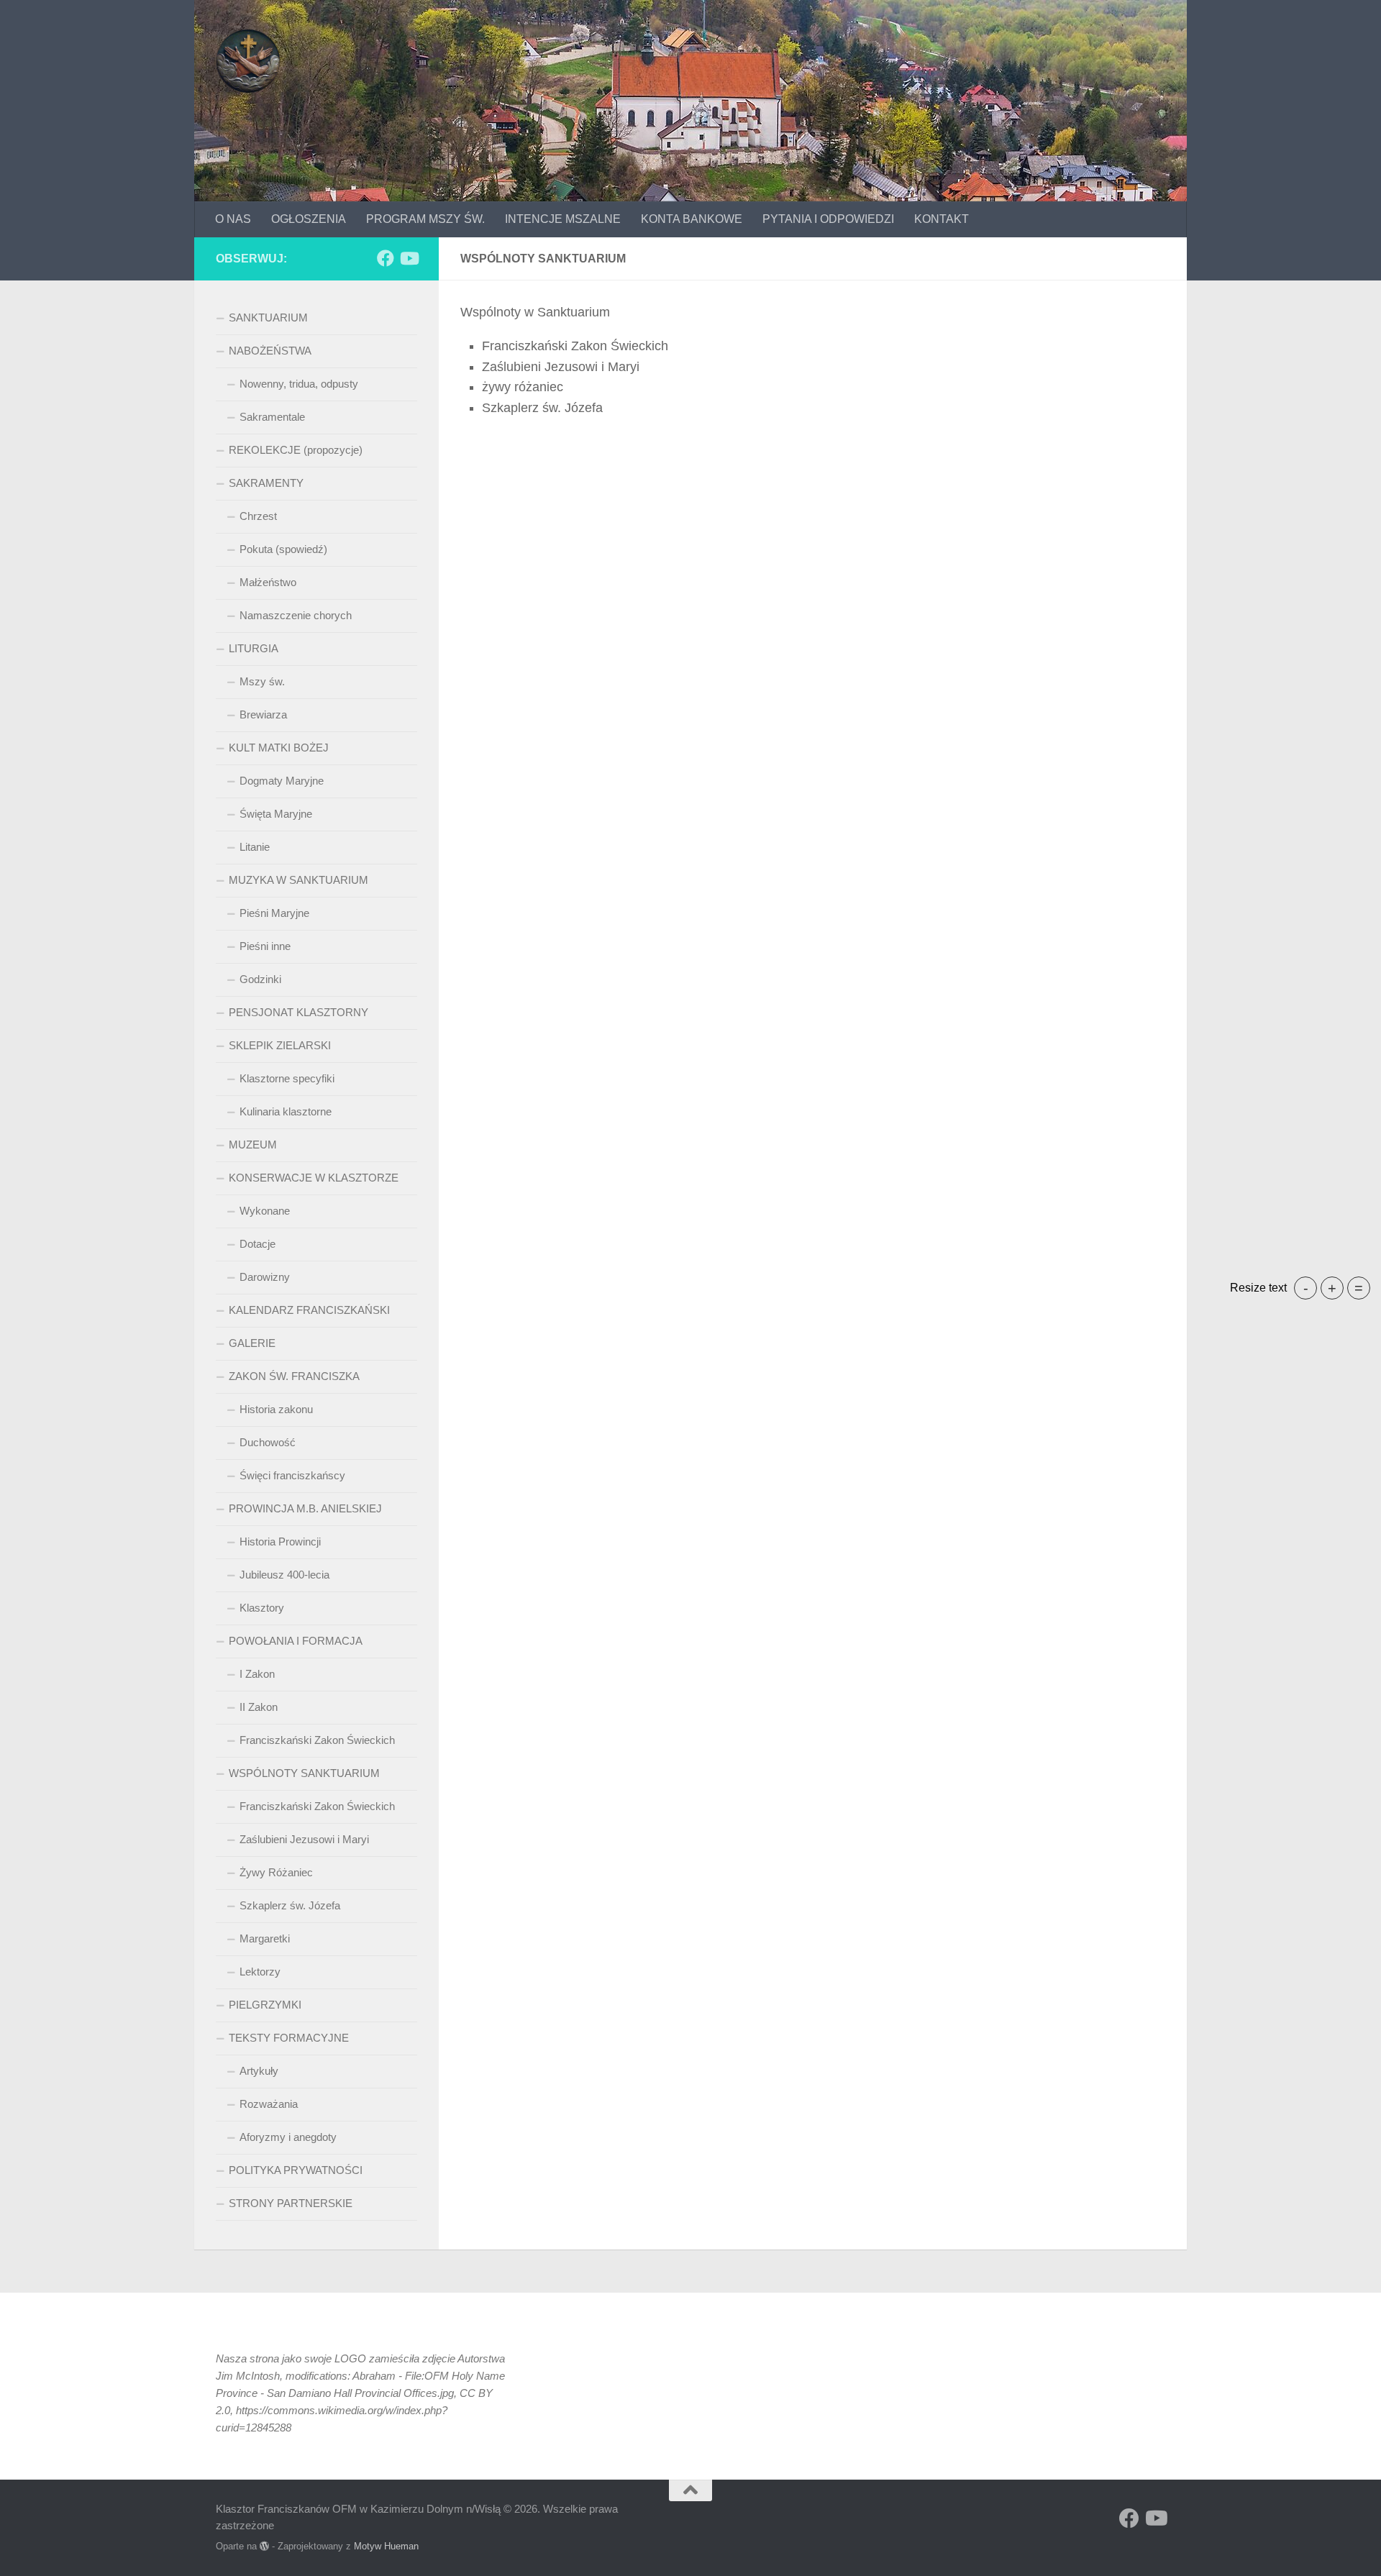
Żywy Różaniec (276, 1872)
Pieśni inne (265, 946)
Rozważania (269, 2104)
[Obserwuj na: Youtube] (409, 258)
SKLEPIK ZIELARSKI (280, 1045)
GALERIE (252, 1343)
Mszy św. (262, 681)
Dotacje (257, 1244)
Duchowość (268, 1442)
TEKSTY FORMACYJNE (289, 2038)
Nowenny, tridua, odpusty (299, 384)
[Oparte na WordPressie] (264, 2546)
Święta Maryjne (276, 814)
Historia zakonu (276, 1409)
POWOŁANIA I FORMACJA (296, 1641)
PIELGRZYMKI (265, 2005)
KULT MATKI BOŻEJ (279, 748)
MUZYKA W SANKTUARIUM (298, 880)
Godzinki (260, 979)
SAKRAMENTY (266, 483)
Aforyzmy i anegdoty (288, 2137)
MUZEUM (253, 1145)
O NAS (233, 219)
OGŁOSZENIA (309, 219)
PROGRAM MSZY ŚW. (425, 219)
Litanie (255, 847)
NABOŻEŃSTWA (270, 351)
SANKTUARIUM (268, 318)
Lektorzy (260, 1972)
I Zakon (257, 1674)
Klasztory (262, 1608)
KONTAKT (942, 219)
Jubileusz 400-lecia (284, 1575)
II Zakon (259, 1707)
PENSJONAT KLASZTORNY (298, 1012)
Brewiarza (263, 714)
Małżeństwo (268, 582)
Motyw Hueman (386, 2546)
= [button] (1359, 1288)
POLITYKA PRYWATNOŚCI (296, 2170)
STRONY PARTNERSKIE (291, 2203)
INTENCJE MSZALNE (563, 219)
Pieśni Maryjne (274, 913)
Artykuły (259, 2071)
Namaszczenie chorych (296, 615)
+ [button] (1332, 1288)
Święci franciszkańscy (292, 1475)
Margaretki (265, 1938)
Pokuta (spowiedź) (283, 549)
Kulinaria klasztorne (286, 1111)
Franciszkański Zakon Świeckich (317, 1740)
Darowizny (265, 1277)
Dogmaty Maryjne (282, 781)
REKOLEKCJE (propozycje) (296, 450)
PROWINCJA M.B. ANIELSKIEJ (305, 1508)
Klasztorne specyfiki (287, 1078)
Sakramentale (272, 417)
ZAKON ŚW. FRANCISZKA (294, 1376)
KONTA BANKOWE (692, 219)
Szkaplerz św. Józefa (290, 1905)
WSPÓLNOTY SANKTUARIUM (304, 1773)
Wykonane (265, 1211)
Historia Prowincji (280, 1542)
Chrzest (258, 516)
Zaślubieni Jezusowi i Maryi (304, 1839)
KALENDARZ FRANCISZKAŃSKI (309, 1310)
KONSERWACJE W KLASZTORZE (314, 1178)
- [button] (1306, 1288)
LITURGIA (254, 648)
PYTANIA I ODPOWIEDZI (828, 219)
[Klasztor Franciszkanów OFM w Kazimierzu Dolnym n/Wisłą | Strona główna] (248, 61)
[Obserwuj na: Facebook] (386, 258)
